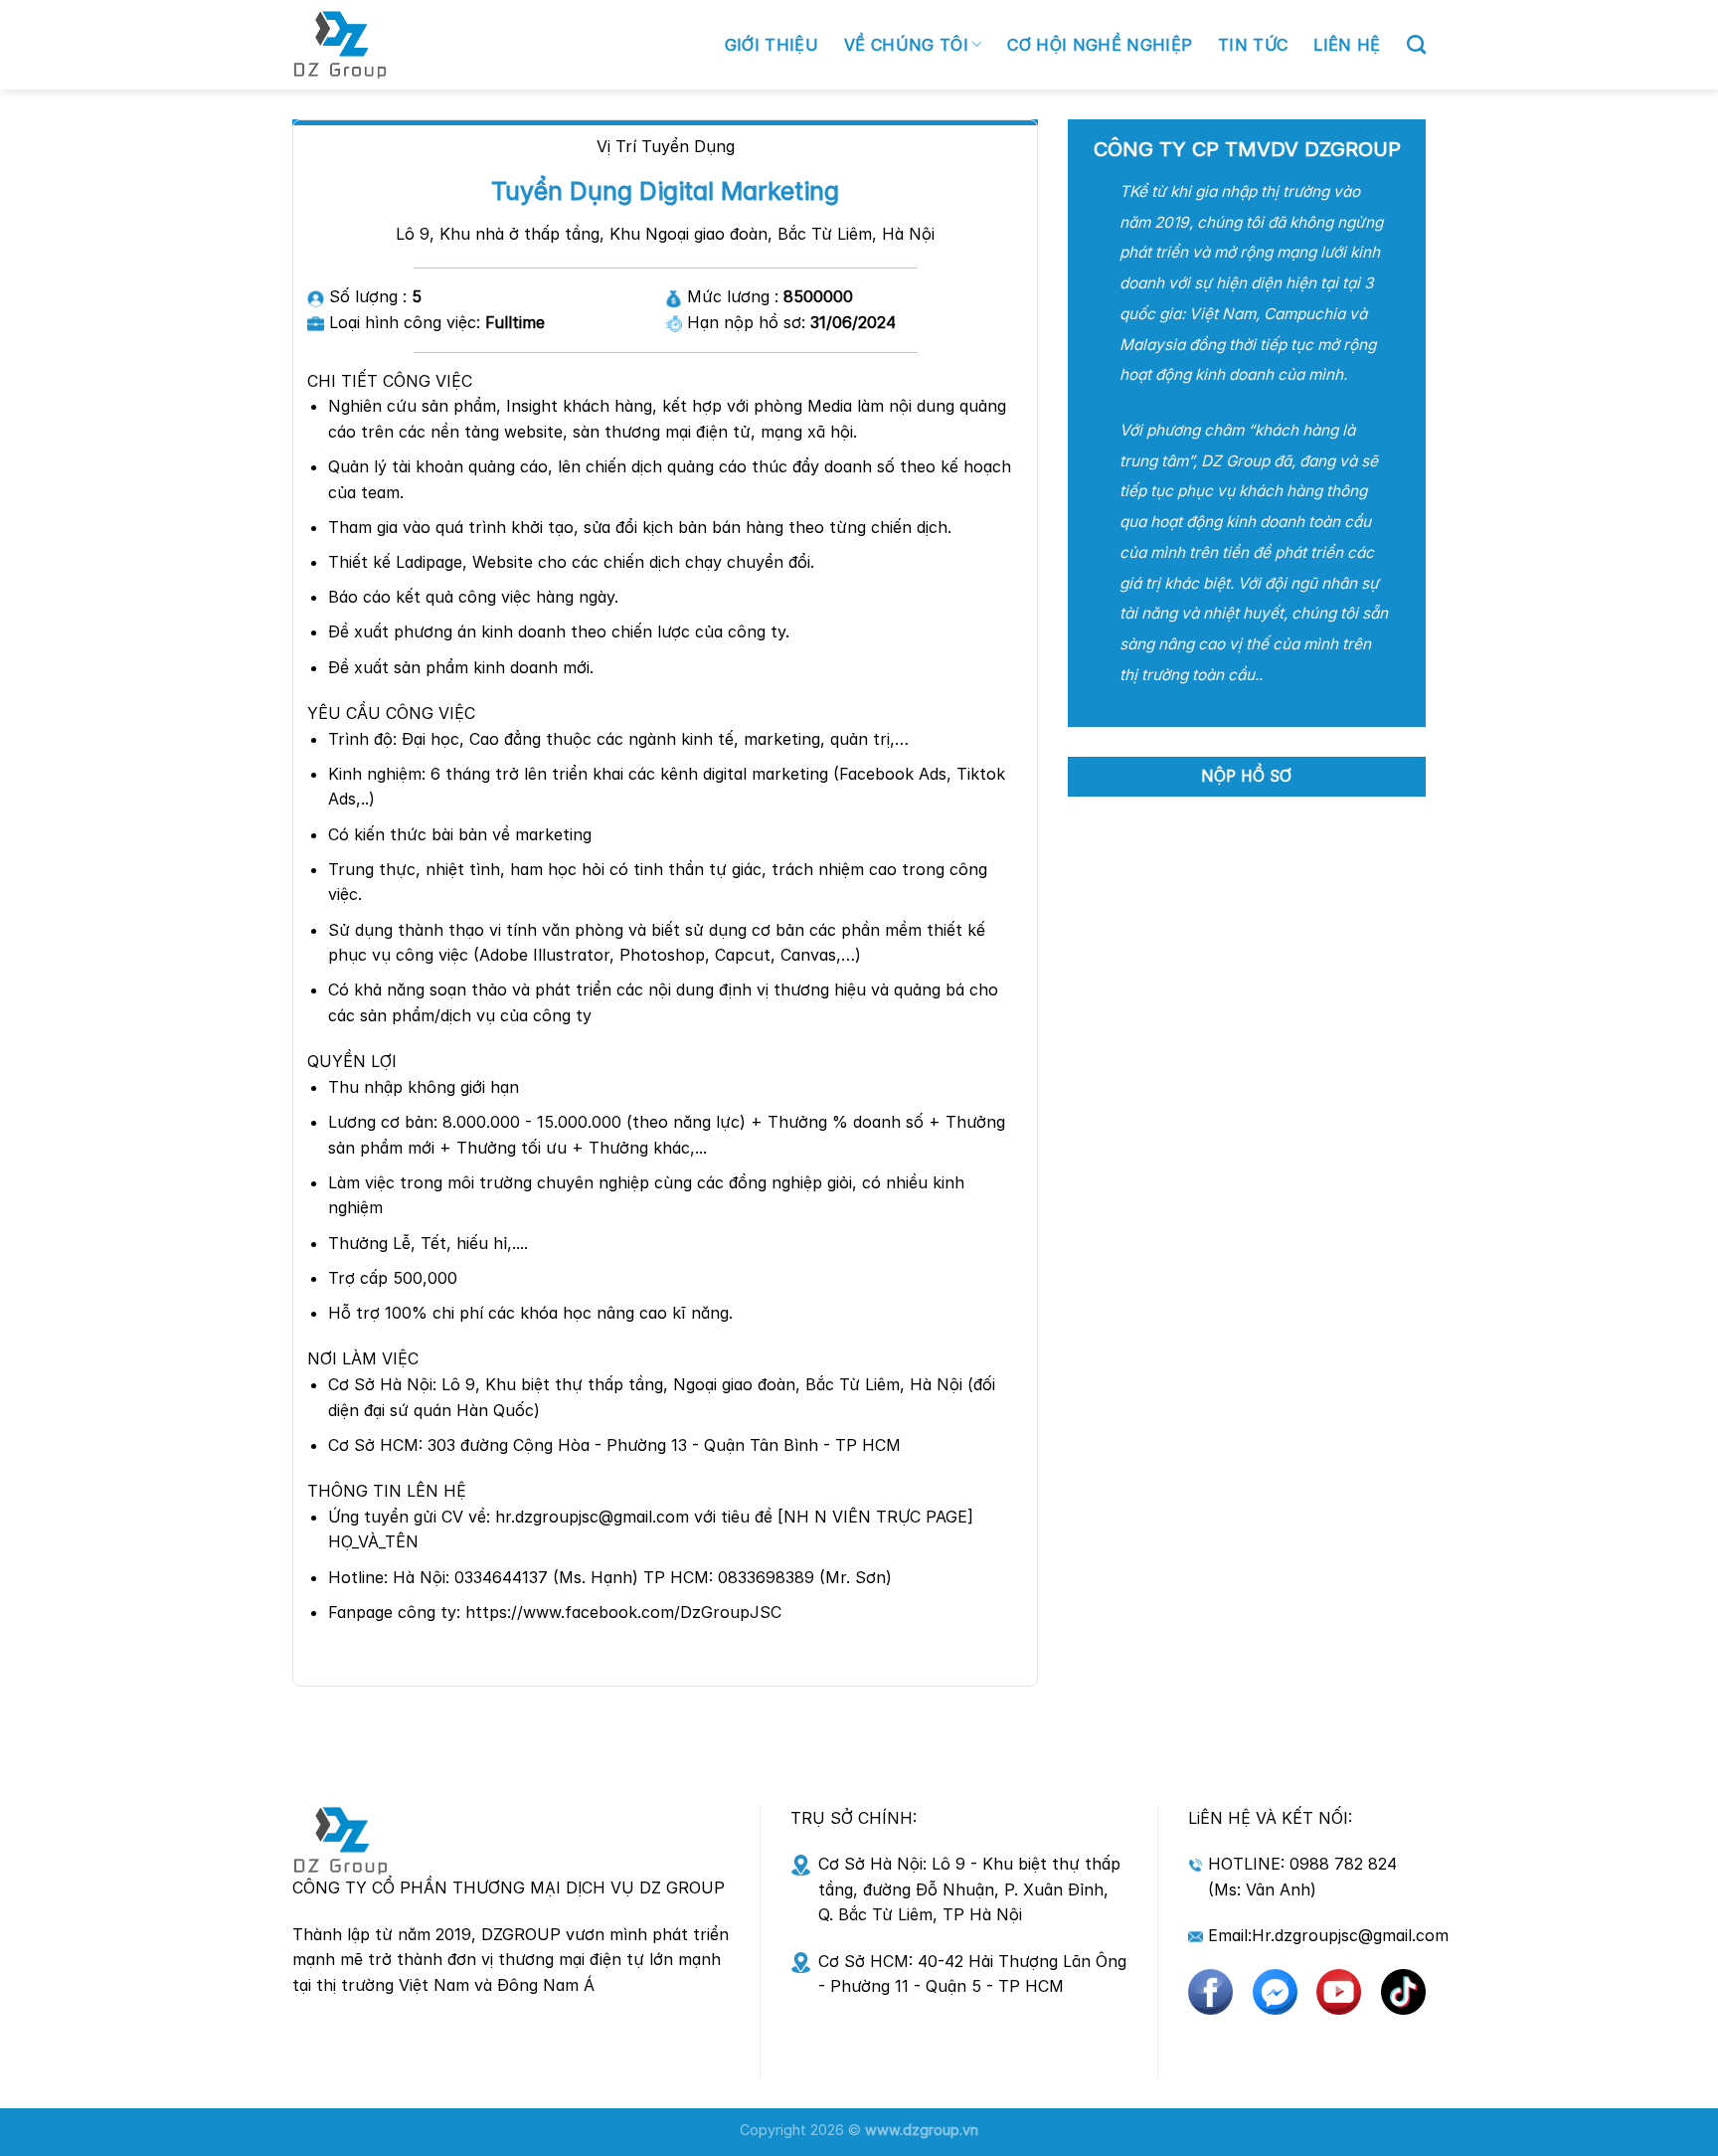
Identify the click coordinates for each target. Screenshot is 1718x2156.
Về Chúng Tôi (906, 45)
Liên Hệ (1347, 45)
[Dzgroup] (429, 45)
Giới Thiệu (772, 45)
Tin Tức (1253, 45)
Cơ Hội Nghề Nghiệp (1100, 45)
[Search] (1416, 44)
